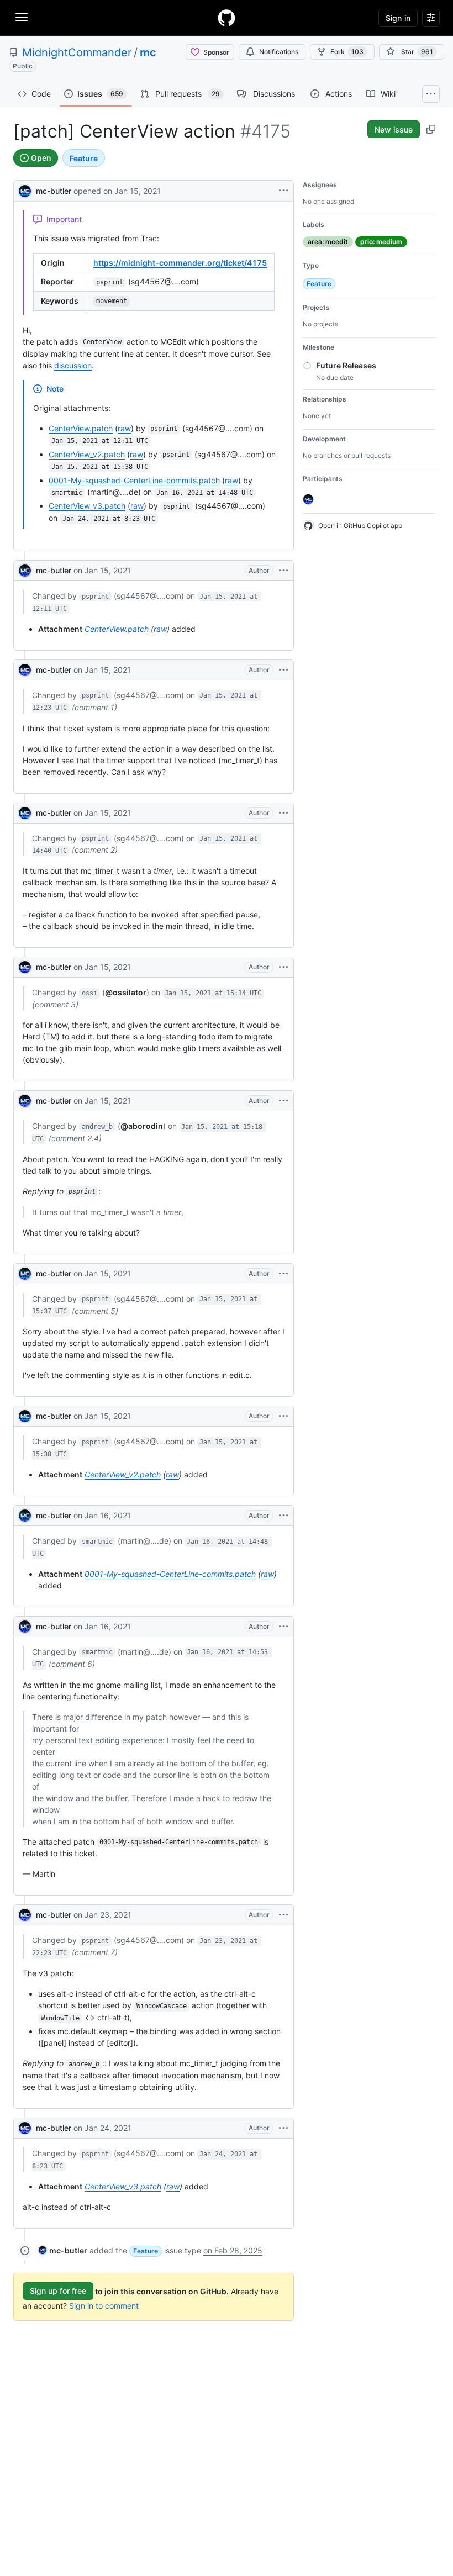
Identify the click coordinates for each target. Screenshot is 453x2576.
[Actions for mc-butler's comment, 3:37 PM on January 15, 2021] (283, 1274)
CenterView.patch (81, 428)
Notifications (279, 52)
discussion (73, 365)
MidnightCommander (77, 52)
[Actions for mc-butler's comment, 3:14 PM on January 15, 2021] (283, 967)
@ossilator (126, 992)
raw (124, 428)
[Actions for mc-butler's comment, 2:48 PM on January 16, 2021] (283, 1516)
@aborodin (142, 1126)
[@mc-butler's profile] (25, 190)
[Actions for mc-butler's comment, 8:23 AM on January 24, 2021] (283, 2128)
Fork (347, 52)
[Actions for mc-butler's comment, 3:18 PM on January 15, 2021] (283, 1101)
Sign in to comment (104, 2306)
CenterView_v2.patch (87, 454)
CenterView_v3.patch (87, 506)
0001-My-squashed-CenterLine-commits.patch (134, 480)
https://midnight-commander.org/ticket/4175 (180, 263)
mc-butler (54, 191)
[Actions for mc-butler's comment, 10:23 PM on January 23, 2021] (283, 1915)
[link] (63, 2250)
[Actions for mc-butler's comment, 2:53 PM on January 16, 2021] (283, 1627)
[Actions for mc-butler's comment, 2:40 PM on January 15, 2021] (283, 813)
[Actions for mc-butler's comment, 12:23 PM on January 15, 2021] (283, 670)
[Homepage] (227, 18)
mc (148, 52)
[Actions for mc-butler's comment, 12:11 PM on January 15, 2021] (283, 571)
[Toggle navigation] (22, 17)
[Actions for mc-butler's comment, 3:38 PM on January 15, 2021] (283, 1416)
